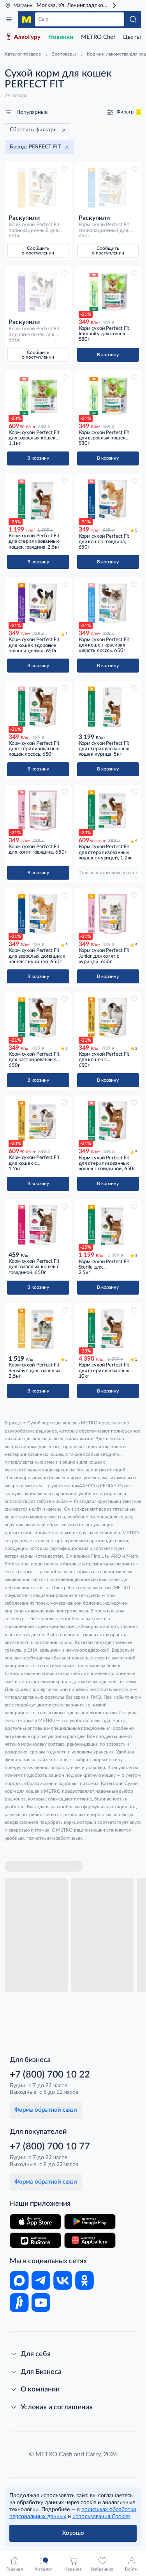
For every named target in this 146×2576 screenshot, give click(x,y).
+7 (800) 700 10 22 (50, 2075)
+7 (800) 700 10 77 (50, 2147)
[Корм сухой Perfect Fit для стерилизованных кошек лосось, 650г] (38, 707)
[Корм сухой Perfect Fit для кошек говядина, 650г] (108, 500)
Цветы (132, 37)
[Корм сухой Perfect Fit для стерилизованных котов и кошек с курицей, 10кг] (108, 1329)
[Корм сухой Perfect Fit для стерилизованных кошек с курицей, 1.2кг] (108, 810)
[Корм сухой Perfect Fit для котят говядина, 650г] (38, 810)
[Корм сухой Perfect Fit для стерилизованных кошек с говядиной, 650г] (108, 1121)
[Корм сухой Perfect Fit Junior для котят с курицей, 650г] (108, 914)
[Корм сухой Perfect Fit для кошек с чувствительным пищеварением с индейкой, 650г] (108, 1018)
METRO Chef (98, 37)
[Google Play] (90, 2222)
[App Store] (35, 2222)
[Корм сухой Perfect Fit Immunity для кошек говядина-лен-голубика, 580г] (108, 292)
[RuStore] (35, 2240)
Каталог (9, 19)
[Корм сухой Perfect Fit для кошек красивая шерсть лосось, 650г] (108, 603)
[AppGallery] (90, 2240)
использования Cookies (101, 2517)
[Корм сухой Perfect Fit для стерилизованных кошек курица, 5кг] (108, 707)
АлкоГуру (27, 37)
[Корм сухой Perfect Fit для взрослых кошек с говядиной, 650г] (38, 1225)
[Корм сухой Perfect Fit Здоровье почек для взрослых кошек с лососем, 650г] (38, 292)
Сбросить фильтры (34, 130)
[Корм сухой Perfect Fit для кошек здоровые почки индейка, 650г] (38, 603)
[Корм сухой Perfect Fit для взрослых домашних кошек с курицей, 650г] (38, 914)
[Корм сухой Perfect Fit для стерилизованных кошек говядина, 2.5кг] (38, 500)
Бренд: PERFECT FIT (35, 147)
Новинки (61, 37)
